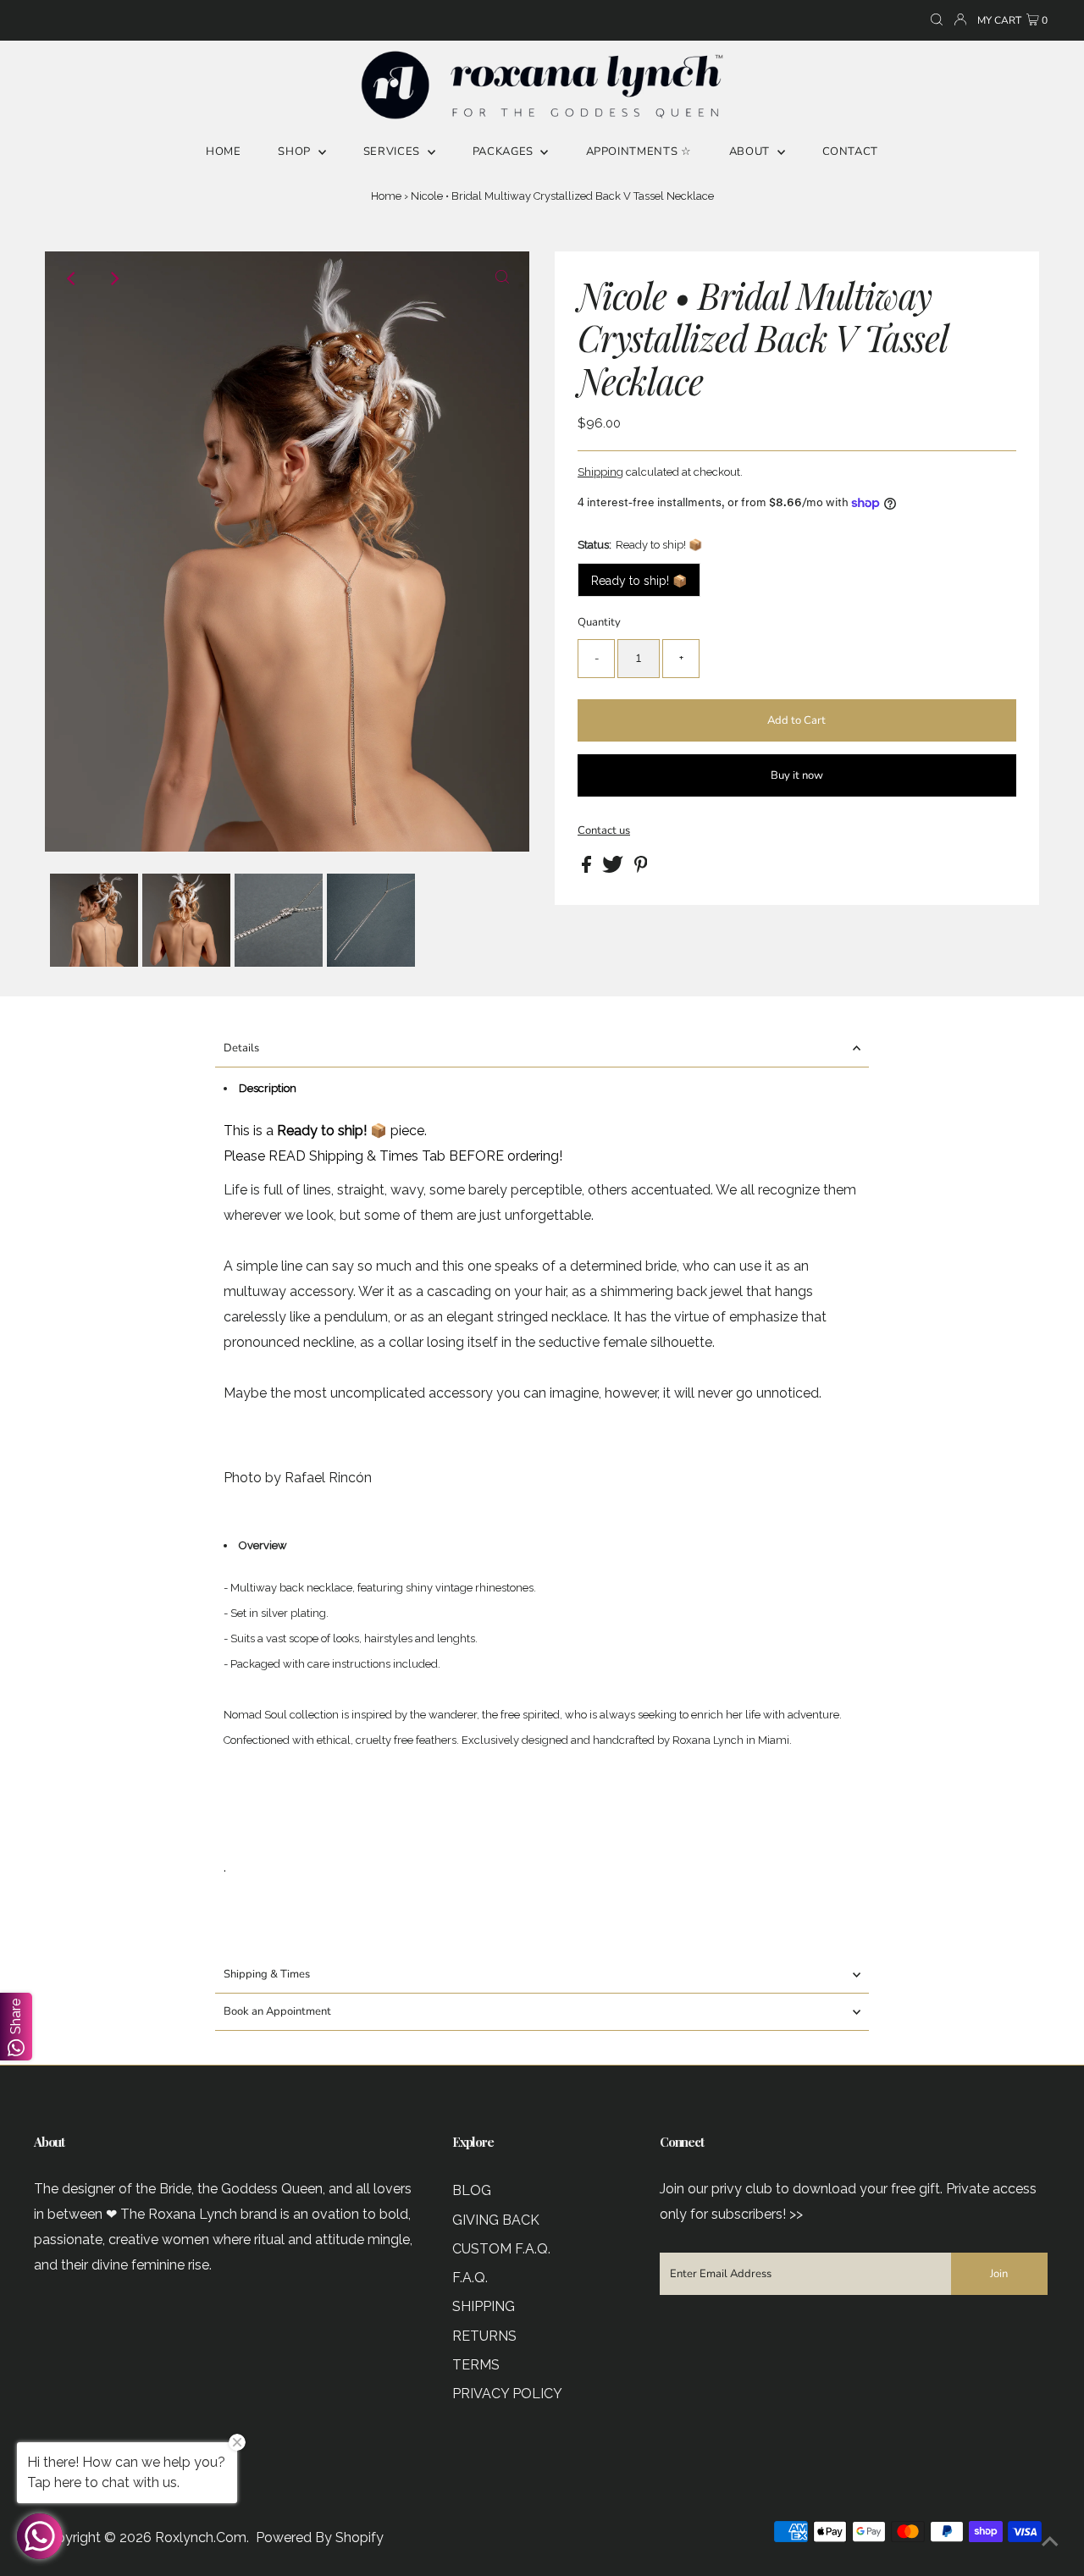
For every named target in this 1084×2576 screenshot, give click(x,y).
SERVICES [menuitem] (393, 152)
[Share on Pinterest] (641, 869)
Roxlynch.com (201, 2537)
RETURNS (484, 2336)
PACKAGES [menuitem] (505, 152)
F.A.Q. (470, 2278)
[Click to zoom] (502, 279)
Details (241, 1048)
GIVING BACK (496, 2220)
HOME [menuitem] (224, 152)
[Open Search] (937, 21)
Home (386, 196)
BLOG (472, 2190)
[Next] (113, 279)
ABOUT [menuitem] (751, 152)
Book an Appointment (277, 2011)
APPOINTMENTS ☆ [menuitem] (639, 152)
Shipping (600, 472)
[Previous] (72, 279)
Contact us (604, 831)
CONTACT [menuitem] (851, 152)
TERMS (476, 2365)
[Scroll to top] (1050, 2542)
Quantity (599, 622)
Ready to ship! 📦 (639, 581)
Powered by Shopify (320, 2537)
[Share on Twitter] (614, 869)
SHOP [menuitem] (296, 152)
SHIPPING (484, 2306)
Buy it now (797, 775)
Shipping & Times (267, 1974)
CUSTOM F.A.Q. (501, 2249)
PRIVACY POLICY (507, 2394)
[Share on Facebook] (588, 869)
